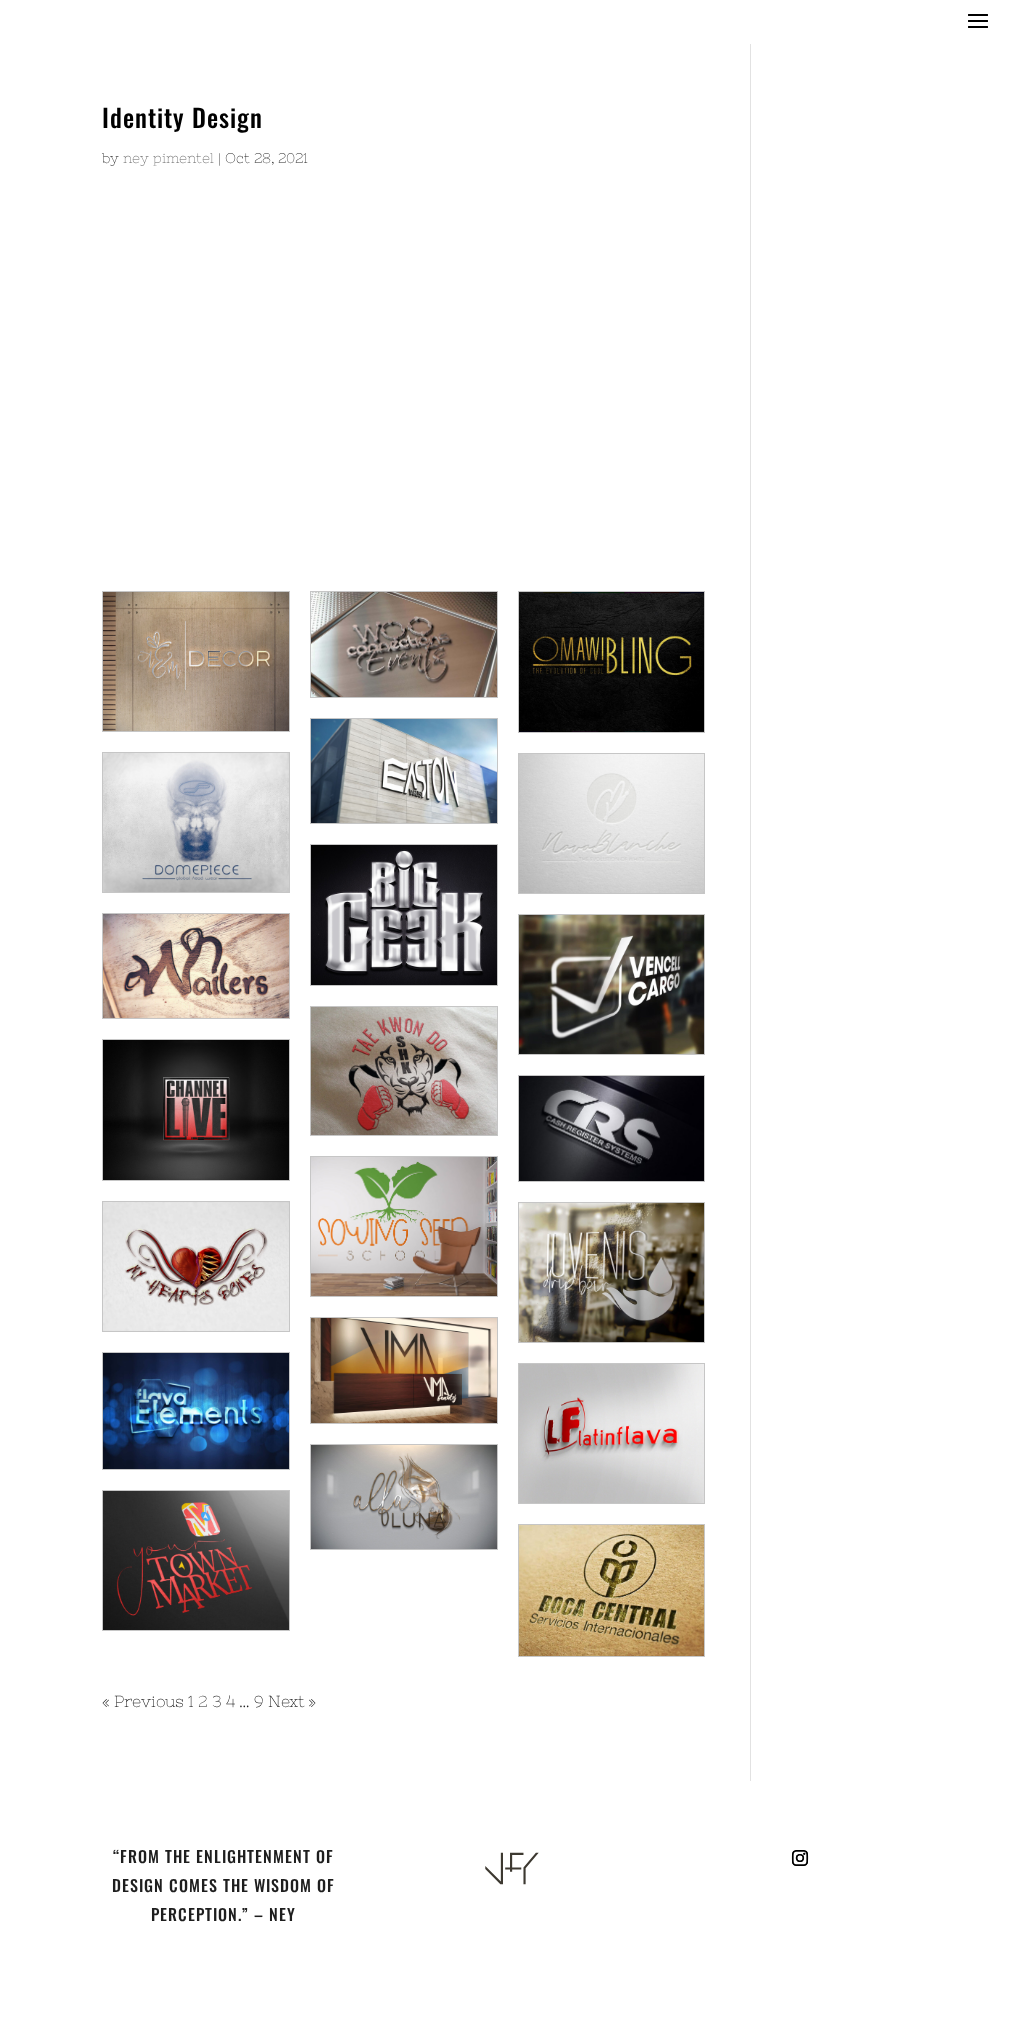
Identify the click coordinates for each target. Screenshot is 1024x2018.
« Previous (143, 1701)
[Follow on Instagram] (800, 1858)
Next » (292, 1701)
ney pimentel (168, 158)
